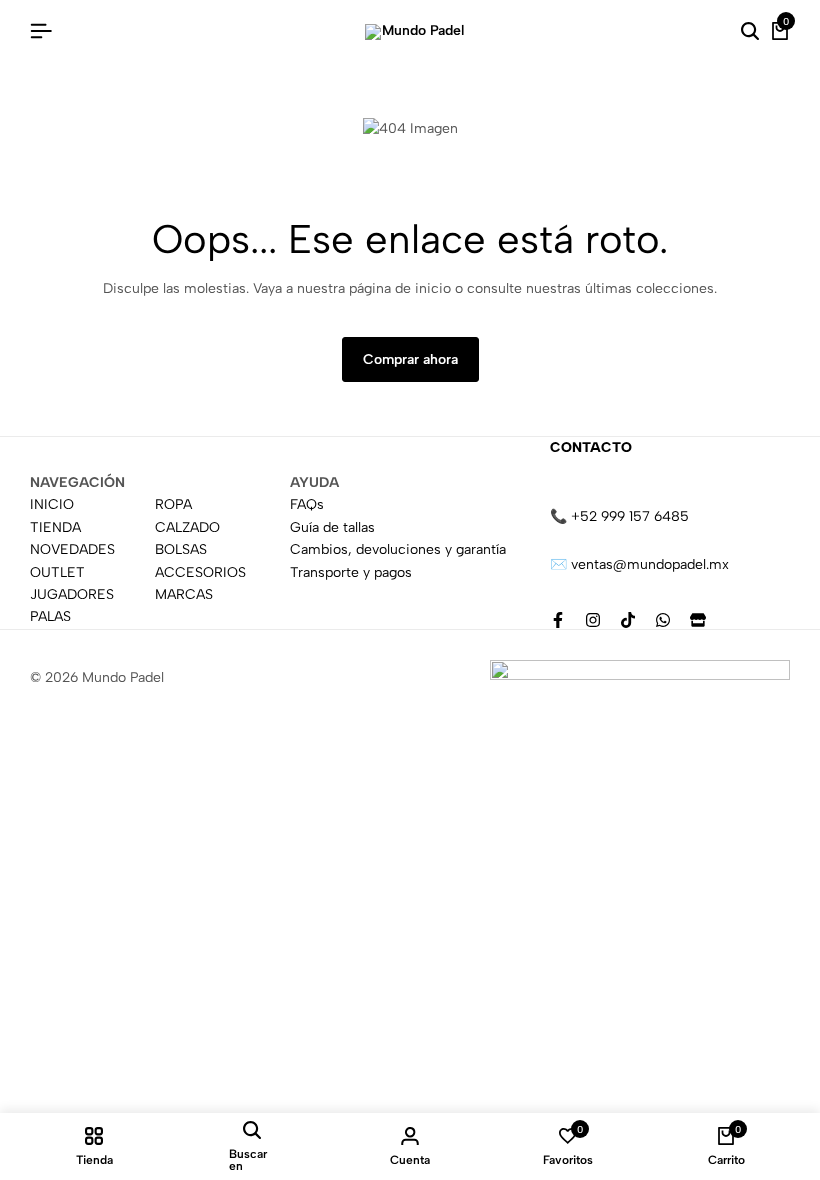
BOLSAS (181, 549)
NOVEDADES (72, 549)
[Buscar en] (750, 32)
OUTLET (57, 572)
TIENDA (55, 527)
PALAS (50, 616)
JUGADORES (72, 594)
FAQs (307, 504)
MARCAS (184, 594)
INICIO (52, 504)
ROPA (173, 504)
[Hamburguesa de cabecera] (41, 31)
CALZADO (187, 527)
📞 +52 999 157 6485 (619, 516)
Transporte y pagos (351, 572)
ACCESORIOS (200, 572)
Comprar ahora (410, 359)
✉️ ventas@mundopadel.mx (639, 564)
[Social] (558, 620)
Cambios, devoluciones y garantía (398, 549)
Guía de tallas (332, 527)
